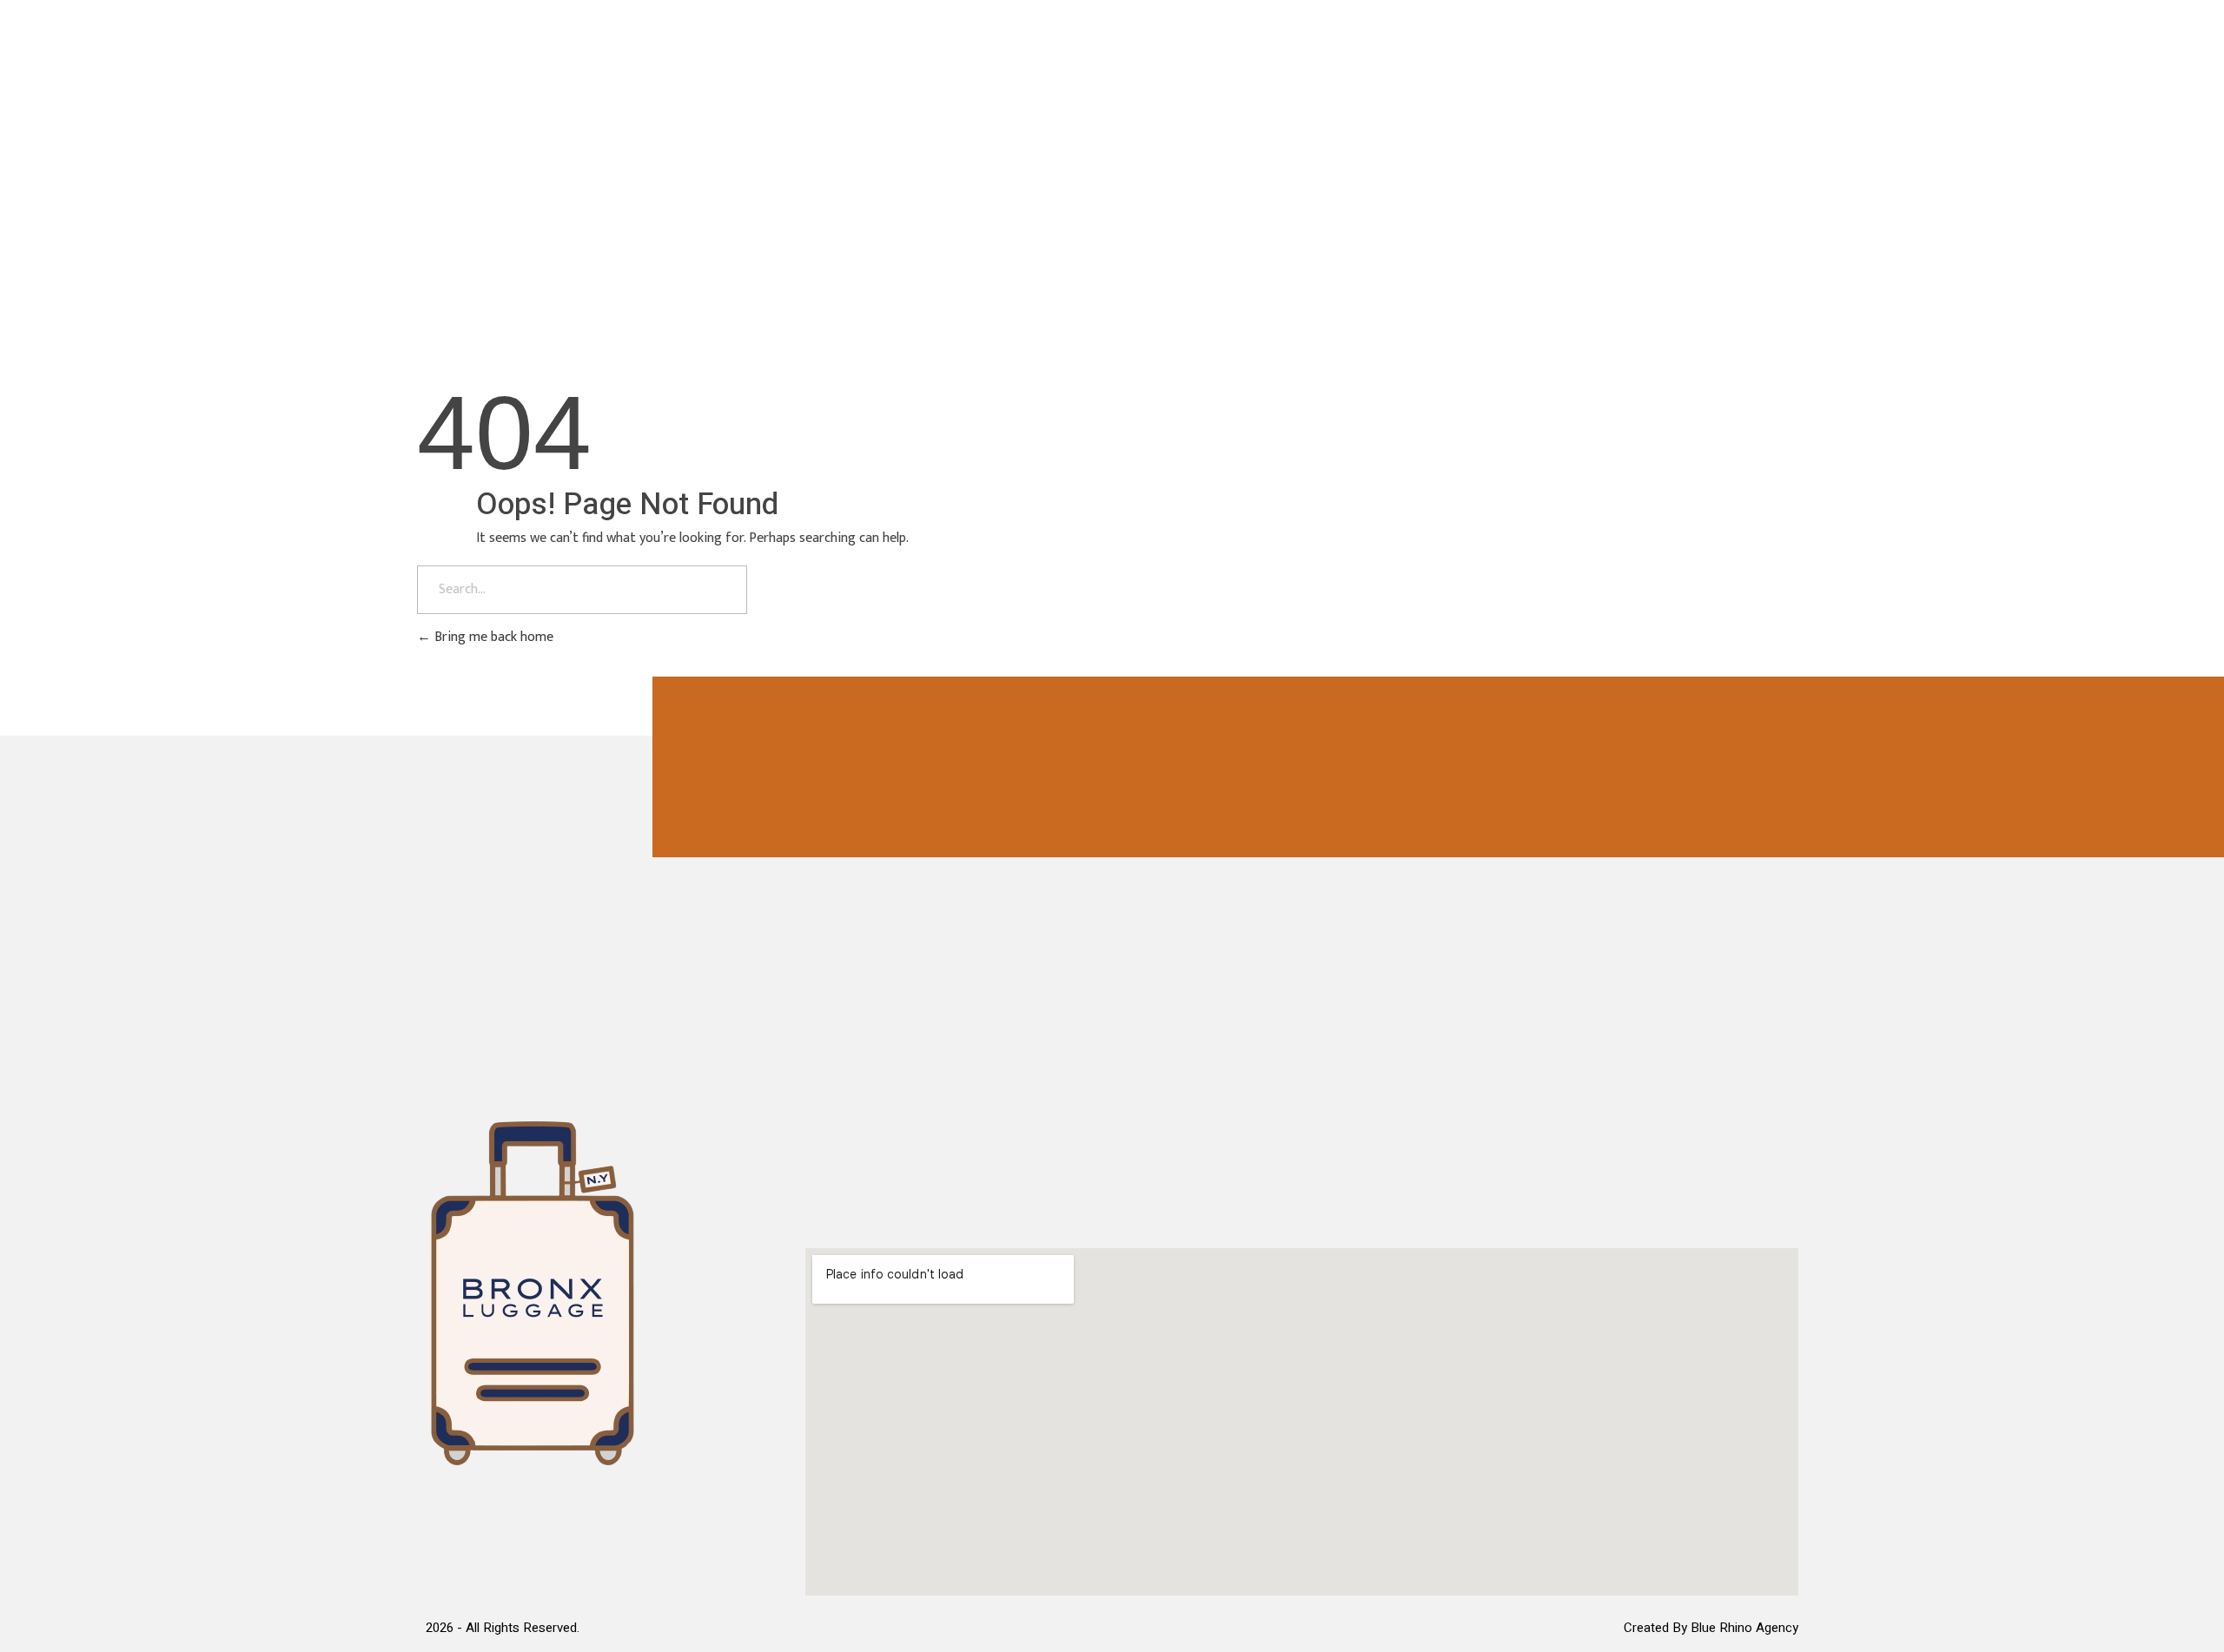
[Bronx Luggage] (533, 79)
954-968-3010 (1691, 83)
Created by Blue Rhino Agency (1711, 1628)
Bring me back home (492, 637)
